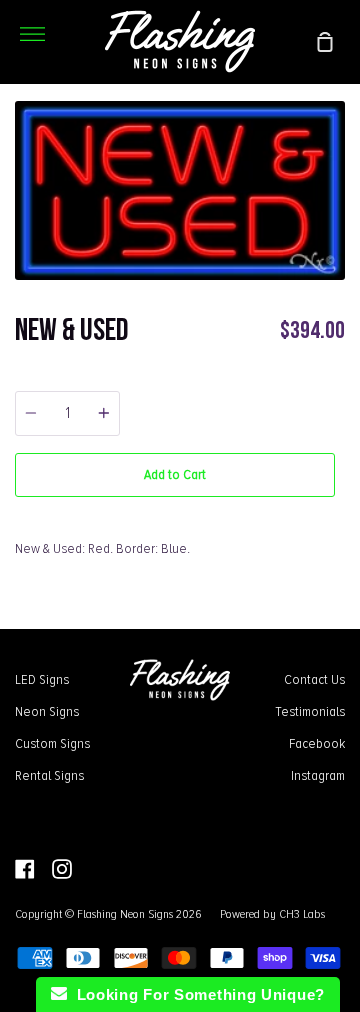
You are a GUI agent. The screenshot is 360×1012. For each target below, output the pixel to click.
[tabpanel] (180, 190)
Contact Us (314, 679)
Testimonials (310, 711)
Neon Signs (47, 711)
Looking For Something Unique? (196, 994)
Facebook (317, 743)
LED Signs (42, 679)
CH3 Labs (302, 914)
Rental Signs (49, 775)
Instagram (318, 775)
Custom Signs (52, 743)
